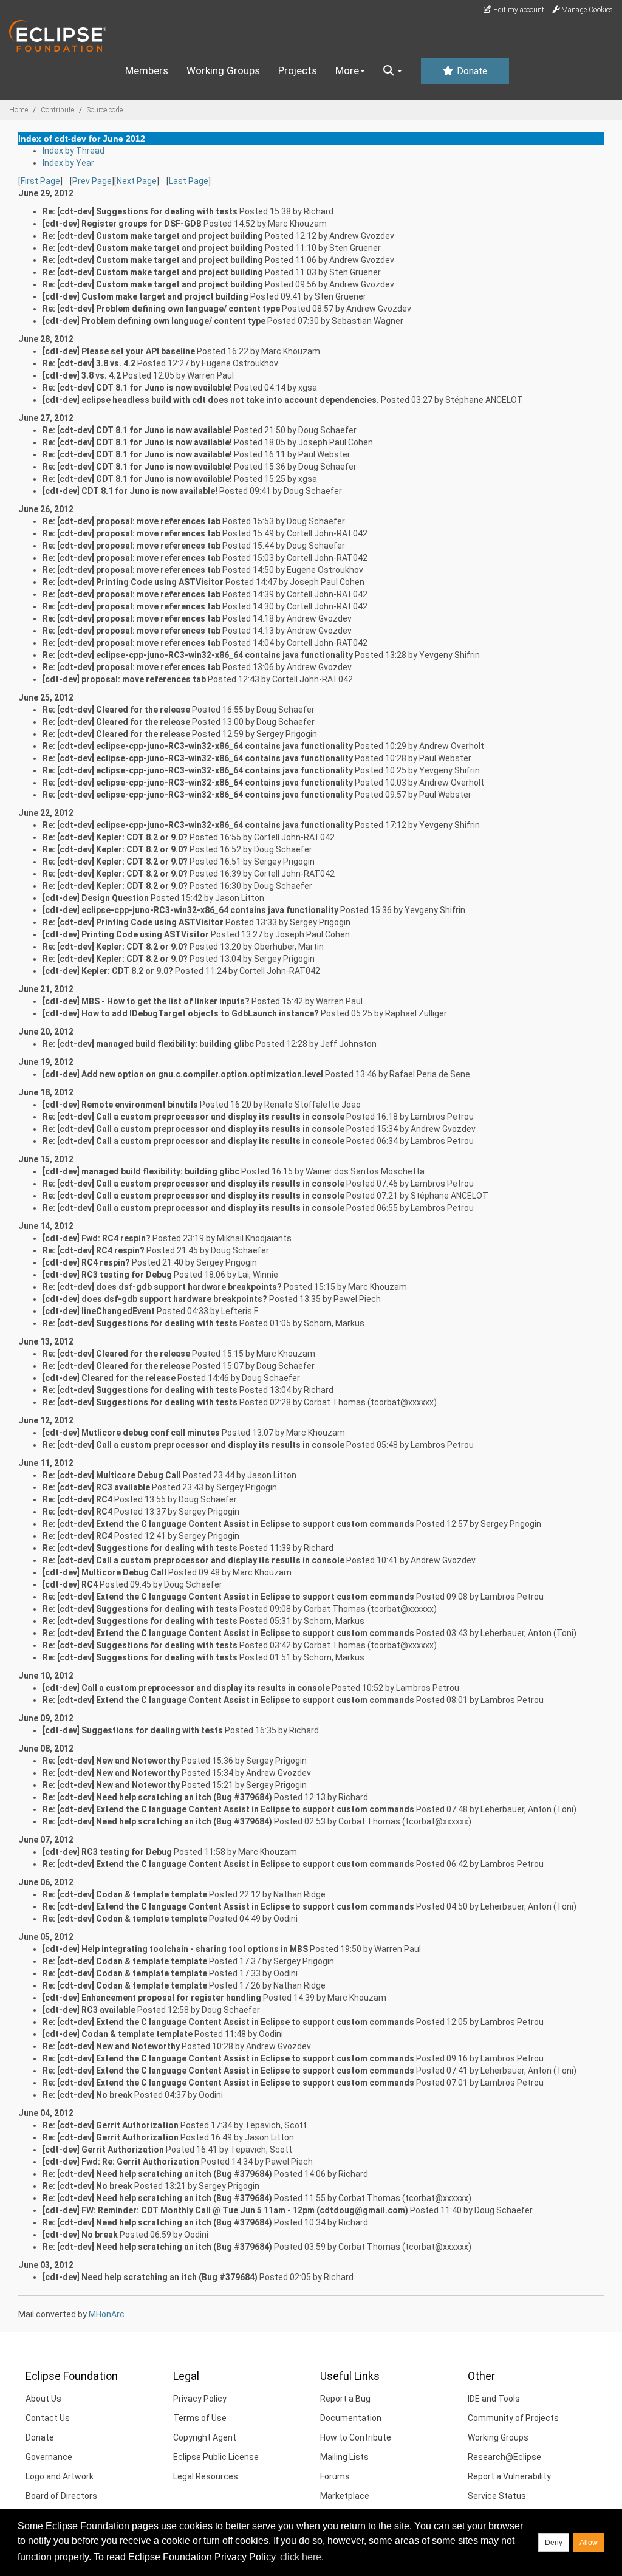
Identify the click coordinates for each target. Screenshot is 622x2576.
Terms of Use (200, 2418)
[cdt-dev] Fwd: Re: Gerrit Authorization (121, 2162)
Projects (298, 70)
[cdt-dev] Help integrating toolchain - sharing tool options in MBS (175, 1949)
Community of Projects (513, 2418)
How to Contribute (356, 2437)
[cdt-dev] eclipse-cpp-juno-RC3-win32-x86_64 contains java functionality (190, 910)
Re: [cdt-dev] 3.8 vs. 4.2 (89, 363)
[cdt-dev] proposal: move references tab (124, 679)
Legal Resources (206, 2476)
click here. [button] (302, 2557)
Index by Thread (73, 151)
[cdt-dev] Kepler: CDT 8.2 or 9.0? (108, 971)
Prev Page (92, 181)
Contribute (57, 110)
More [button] (347, 70)
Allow (589, 2543)
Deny (554, 2543)
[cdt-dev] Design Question (96, 898)
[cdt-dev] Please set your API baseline (119, 351)
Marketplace (345, 2496)
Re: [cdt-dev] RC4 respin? (94, 1250)
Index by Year (68, 163)
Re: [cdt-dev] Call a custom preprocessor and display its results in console (193, 1117)
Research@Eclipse (504, 2457)
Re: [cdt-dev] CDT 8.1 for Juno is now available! (137, 388)
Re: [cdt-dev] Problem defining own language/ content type (161, 309)
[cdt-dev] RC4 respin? (86, 1262)
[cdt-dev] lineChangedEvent (99, 1311)
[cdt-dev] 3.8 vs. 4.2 (82, 375)
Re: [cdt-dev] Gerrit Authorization (111, 2125)
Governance (49, 2457)
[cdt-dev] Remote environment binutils (120, 1105)
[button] (393, 71)
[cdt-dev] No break (80, 2235)
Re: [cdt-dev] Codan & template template (125, 1894)
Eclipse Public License (216, 2457)
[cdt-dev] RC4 (70, 1584)
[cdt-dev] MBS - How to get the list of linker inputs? (146, 1001)
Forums (335, 2476)
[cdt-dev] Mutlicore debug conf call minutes (131, 1433)
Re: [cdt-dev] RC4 (77, 1499)
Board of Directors (61, 2496)
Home (19, 110)
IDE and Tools (494, 2399)
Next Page (137, 181)
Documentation (351, 2418)
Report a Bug (345, 2399)
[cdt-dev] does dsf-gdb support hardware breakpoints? (155, 1299)
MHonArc (107, 2314)
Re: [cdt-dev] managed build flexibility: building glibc (148, 1044)
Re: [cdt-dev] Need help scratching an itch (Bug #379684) (157, 1797)
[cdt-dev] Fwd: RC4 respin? (97, 1238)
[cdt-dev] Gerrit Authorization (103, 2150)
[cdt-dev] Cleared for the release (109, 1378)
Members (147, 70)
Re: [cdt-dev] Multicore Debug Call (112, 1475)
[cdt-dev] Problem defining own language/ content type (154, 321)
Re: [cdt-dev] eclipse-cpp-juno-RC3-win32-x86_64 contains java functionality (198, 655)
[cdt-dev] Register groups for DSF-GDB (122, 224)
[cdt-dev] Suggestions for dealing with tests (133, 1730)
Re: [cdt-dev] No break (87, 2095)
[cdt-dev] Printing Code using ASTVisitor (126, 934)
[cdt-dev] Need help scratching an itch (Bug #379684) (150, 2277)
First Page (40, 181)
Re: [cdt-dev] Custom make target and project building (153, 236)
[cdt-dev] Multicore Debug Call (104, 1572)
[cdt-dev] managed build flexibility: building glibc (141, 1171)
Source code (105, 110)
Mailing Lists (344, 2457)
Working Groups (223, 70)
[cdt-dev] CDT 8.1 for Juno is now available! (130, 491)
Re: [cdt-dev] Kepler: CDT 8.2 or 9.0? (115, 837)
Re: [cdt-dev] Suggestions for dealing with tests (140, 211)
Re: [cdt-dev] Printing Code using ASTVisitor (133, 582)
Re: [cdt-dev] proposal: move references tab (132, 521)
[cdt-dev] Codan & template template (118, 2034)
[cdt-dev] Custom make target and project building (145, 296)
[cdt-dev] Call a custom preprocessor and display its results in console (186, 1688)
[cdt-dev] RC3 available (89, 2010)
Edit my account (518, 10)
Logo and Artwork (60, 2476)
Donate (471, 71)
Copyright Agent (205, 2437)
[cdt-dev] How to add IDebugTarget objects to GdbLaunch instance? (181, 1013)
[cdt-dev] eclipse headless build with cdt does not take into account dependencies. (211, 400)
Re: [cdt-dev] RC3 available (96, 1487)
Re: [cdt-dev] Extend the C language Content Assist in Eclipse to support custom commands (228, 1524)
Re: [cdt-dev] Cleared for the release (116, 710)
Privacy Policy (200, 2399)
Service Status (497, 2496)
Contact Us (48, 2418)
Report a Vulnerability (509, 2476)
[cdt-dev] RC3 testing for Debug (107, 1275)
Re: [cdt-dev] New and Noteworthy (111, 1761)
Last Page (189, 181)
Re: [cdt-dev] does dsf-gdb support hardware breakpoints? (162, 1287)
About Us (43, 2399)
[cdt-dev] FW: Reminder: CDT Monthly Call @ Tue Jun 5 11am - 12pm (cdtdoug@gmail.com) (225, 2210)
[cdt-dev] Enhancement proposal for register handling (152, 1998)
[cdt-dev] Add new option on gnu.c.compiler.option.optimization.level (183, 1074)
